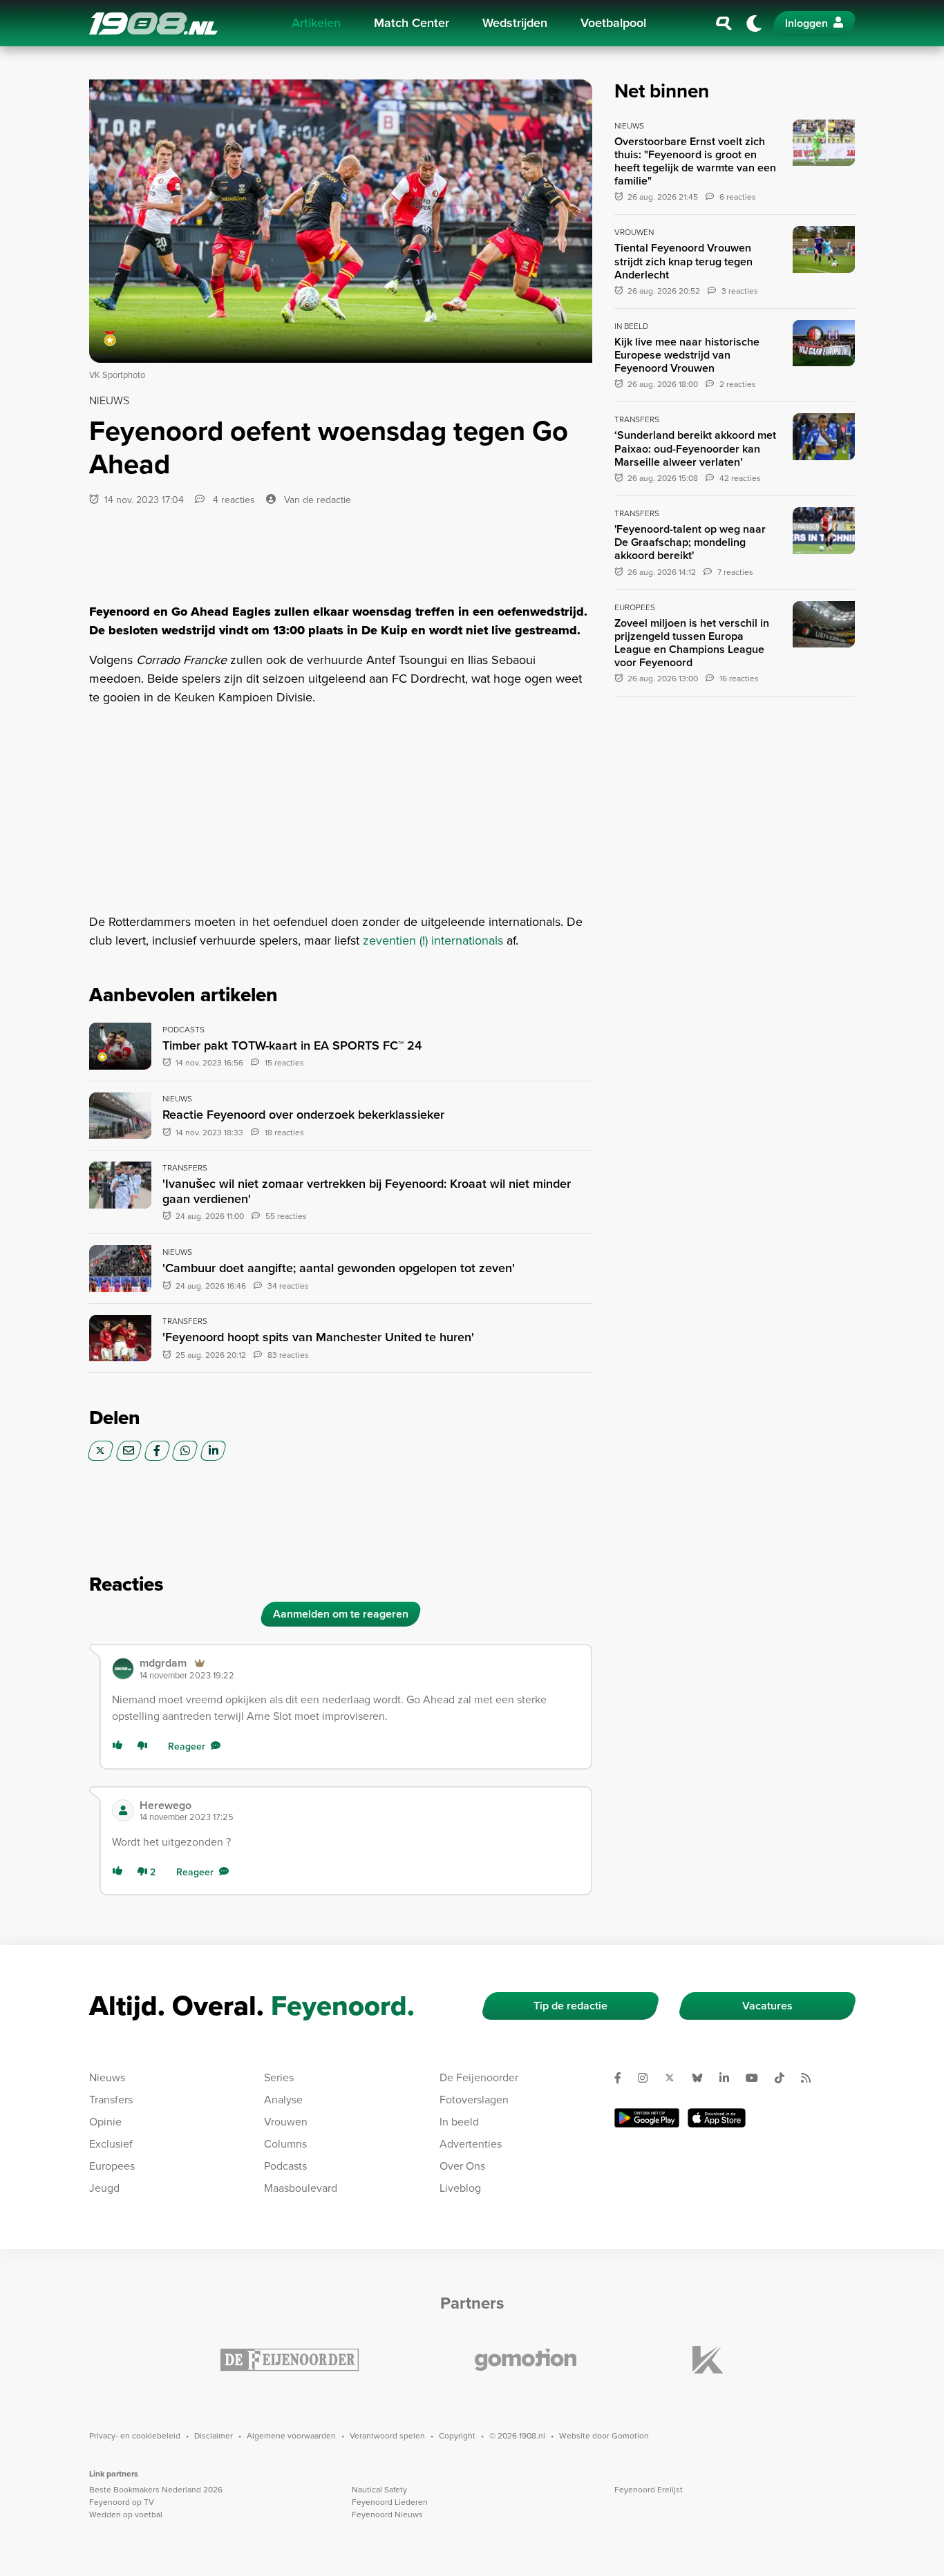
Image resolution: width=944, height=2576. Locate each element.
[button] (360, 1668)
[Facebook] (157, 1451)
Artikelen (316, 23)
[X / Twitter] (101, 1451)
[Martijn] (123, 1669)
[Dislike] (145, 1746)
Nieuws (107, 2077)
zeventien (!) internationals (433, 940)
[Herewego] (123, 1810)
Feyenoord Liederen (390, 2502)
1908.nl (153, 23)
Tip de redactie (570, 2006)
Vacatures (767, 2006)
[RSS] (811, 2078)
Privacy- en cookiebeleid (135, 2436)
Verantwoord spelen (387, 2436)
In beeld (459, 2122)
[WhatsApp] (185, 1451)
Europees (112, 2166)
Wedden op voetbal (126, 2515)
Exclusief (111, 2144)
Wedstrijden (515, 23)
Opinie (105, 2122)
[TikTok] (785, 2078)
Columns (285, 2144)
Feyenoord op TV (122, 2502)
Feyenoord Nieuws (387, 2515)
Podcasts (285, 2166)
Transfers (111, 2100)
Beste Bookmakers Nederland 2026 (156, 2490)
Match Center (412, 23)
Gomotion (630, 2436)
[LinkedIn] (213, 1451)
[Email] (129, 1451)
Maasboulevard (301, 2188)
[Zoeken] (724, 23)
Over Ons (462, 2166)
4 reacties (233, 500)
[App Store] (717, 2118)
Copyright (457, 2436)
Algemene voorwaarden (291, 2436)
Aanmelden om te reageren (341, 1614)
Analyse (283, 2100)
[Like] (120, 1746)
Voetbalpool (613, 23)
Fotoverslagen (474, 2100)
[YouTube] (757, 2078)
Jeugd (104, 2188)
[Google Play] (647, 2118)
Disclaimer (214, 2436)
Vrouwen (286, 2122)
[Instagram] (648, 2078)
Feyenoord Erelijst (649, 2490)
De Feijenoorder (479, 2077)
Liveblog (460, 2188)
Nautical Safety (379, 2490)
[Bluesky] (703, 2078)
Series (279, 2077)
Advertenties (471, 2144)
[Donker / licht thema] (754, 23)
